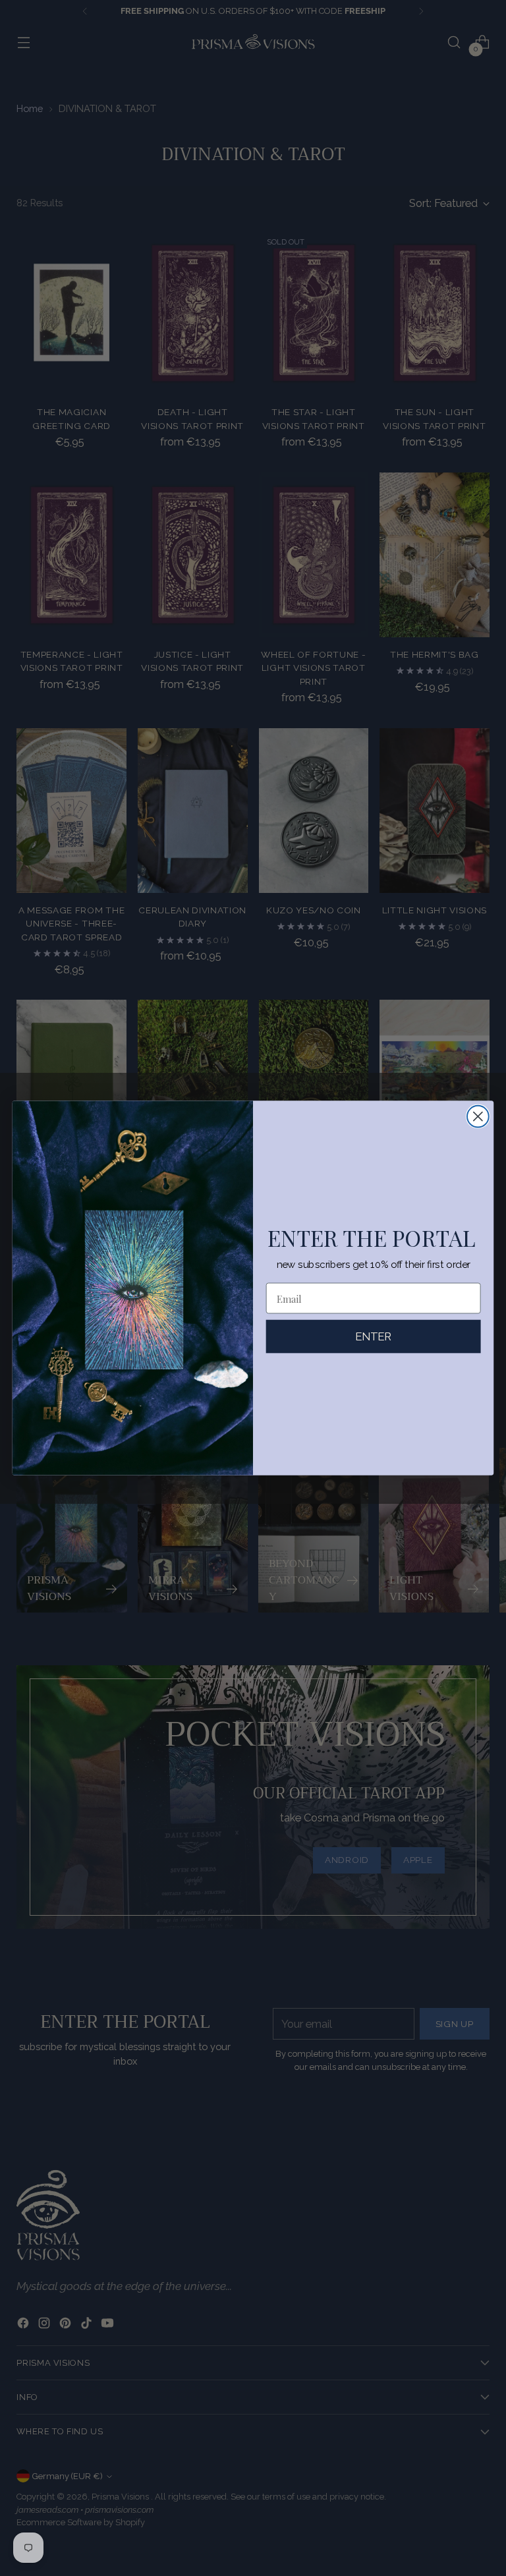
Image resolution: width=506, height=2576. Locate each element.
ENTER (374, 1336)
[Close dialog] (478, 1117)
